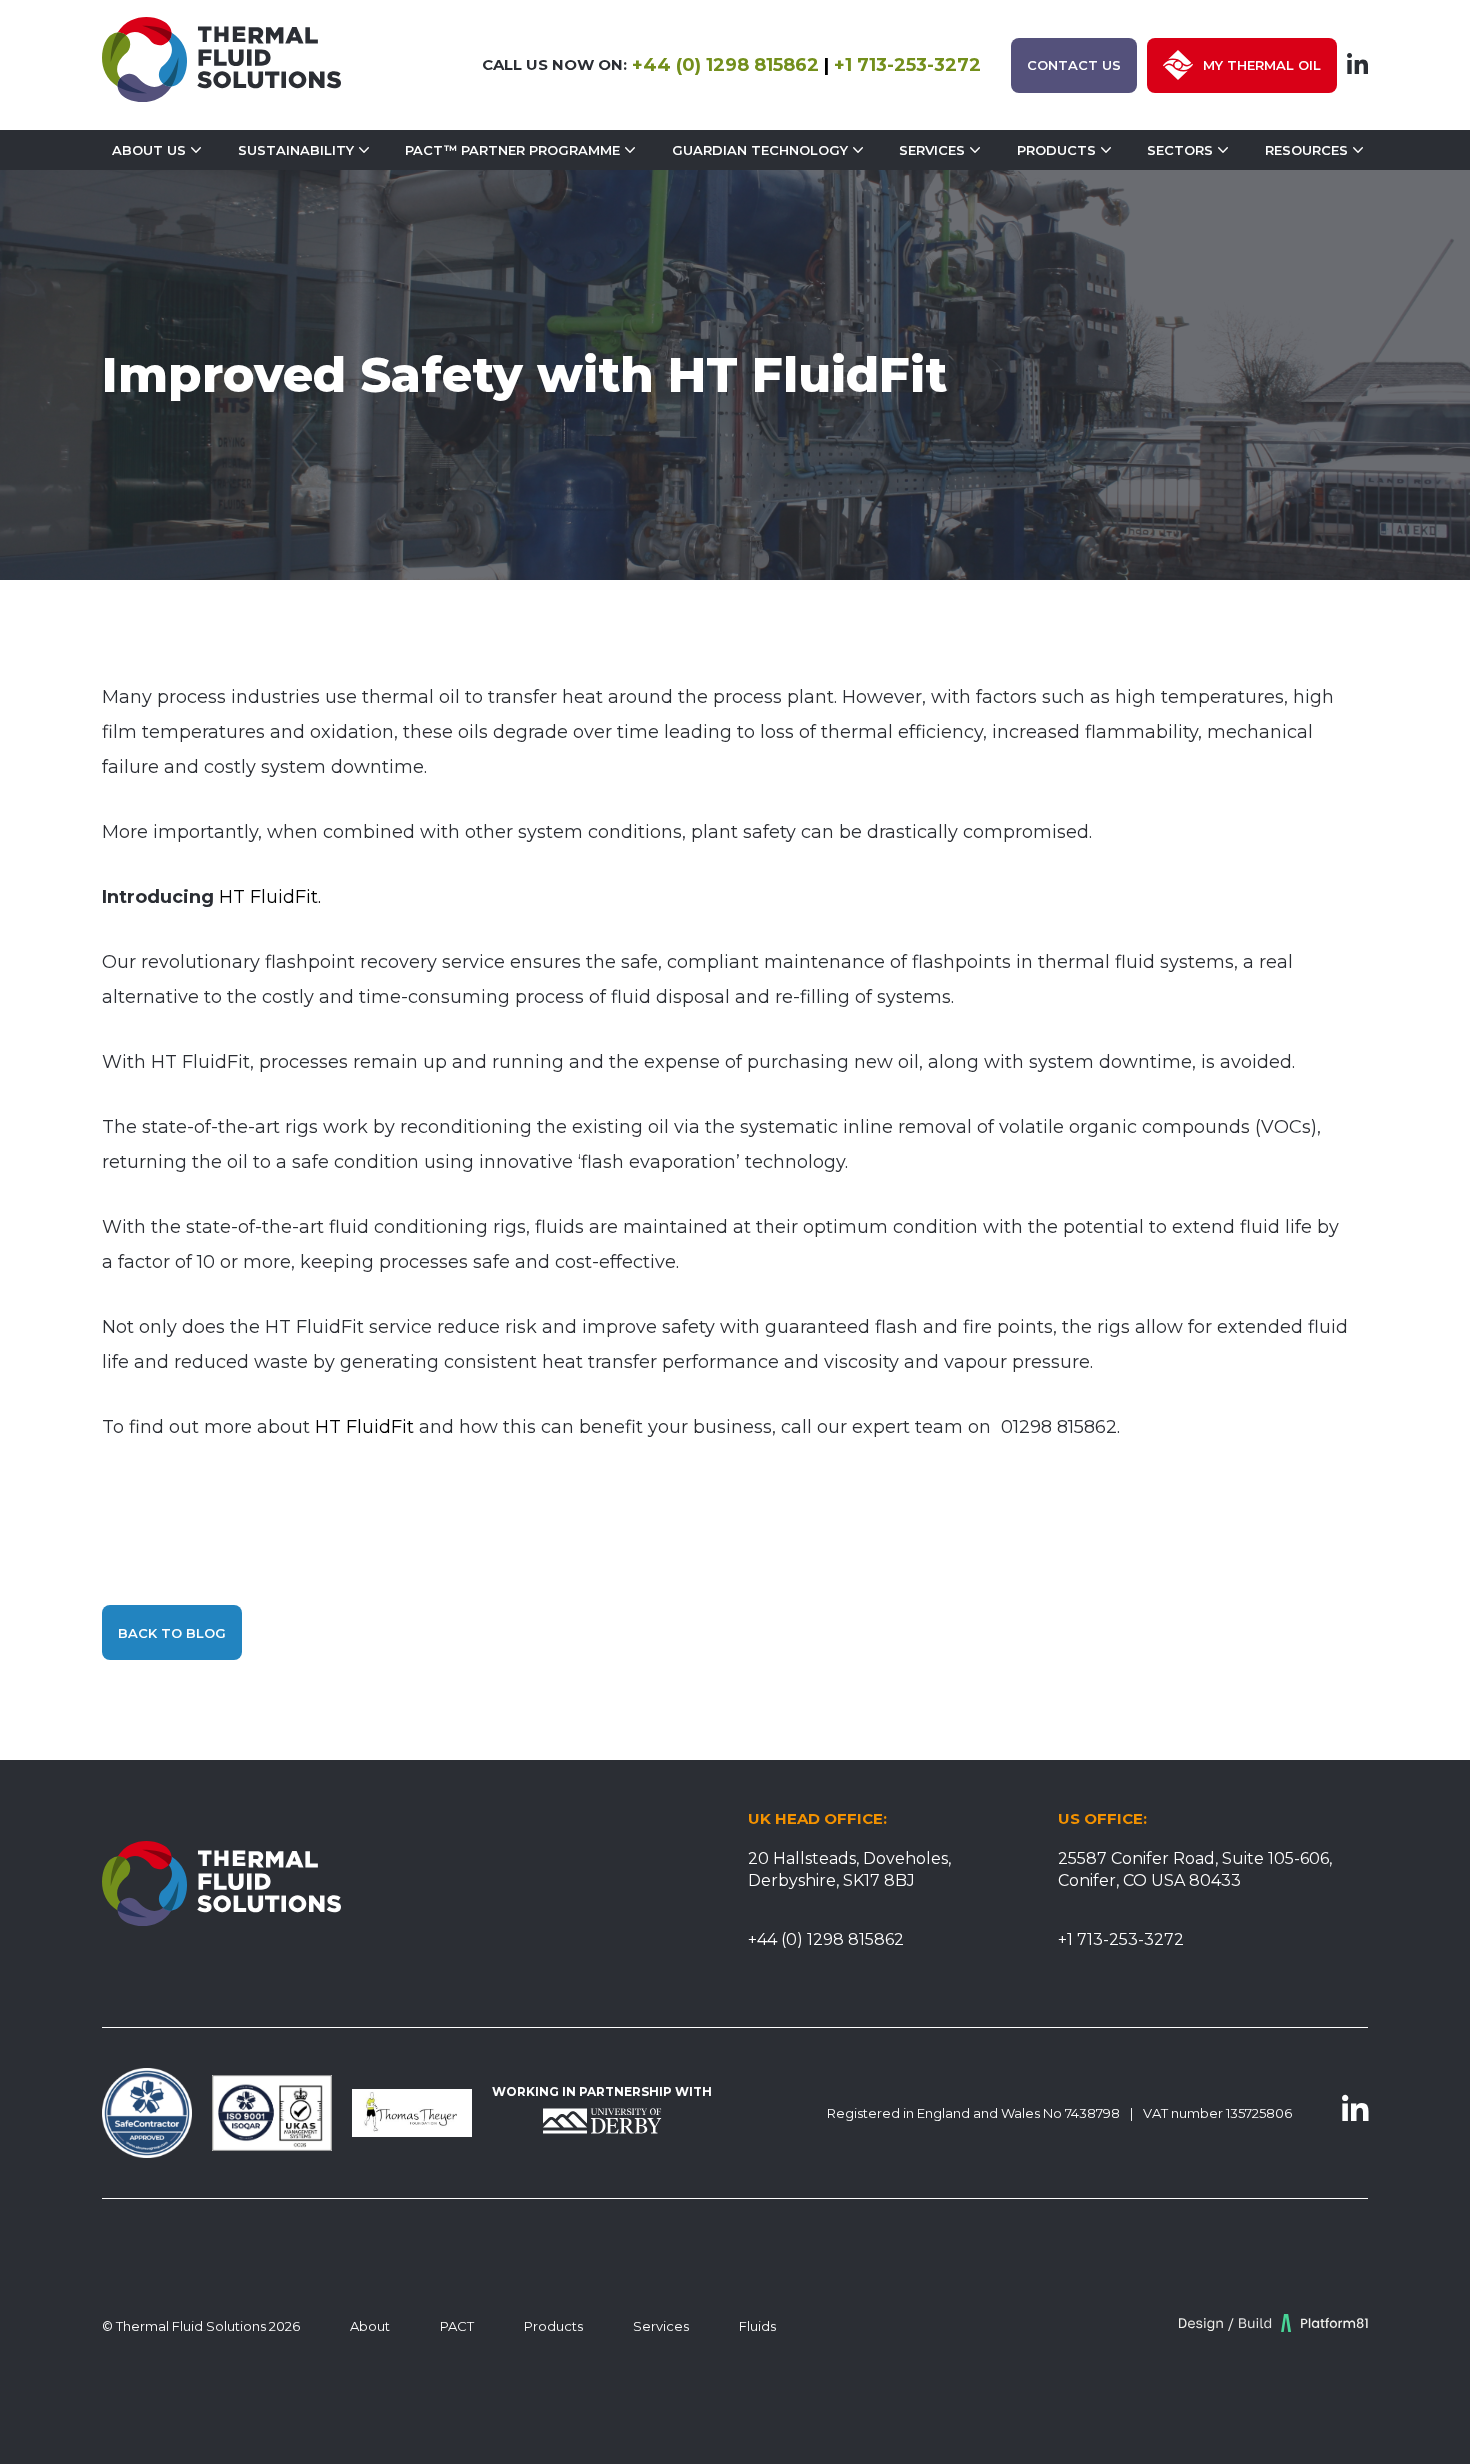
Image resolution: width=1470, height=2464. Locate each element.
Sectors (1180, 150)
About (370, 2326)
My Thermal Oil (1262, 65)
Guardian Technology (760, 150)
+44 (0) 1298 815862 (725, 65)
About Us (149, 150)
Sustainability (296, 150)
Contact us (1074, 65)
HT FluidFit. (270, 897)
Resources (1306, 150)
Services (932, 150)
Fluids (757, 2326)
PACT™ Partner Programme (512, 150)
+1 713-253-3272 (907, 65)
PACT (457, 2326)
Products (1056, 150)
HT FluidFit (364, 1427)
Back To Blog (172, 1633)
